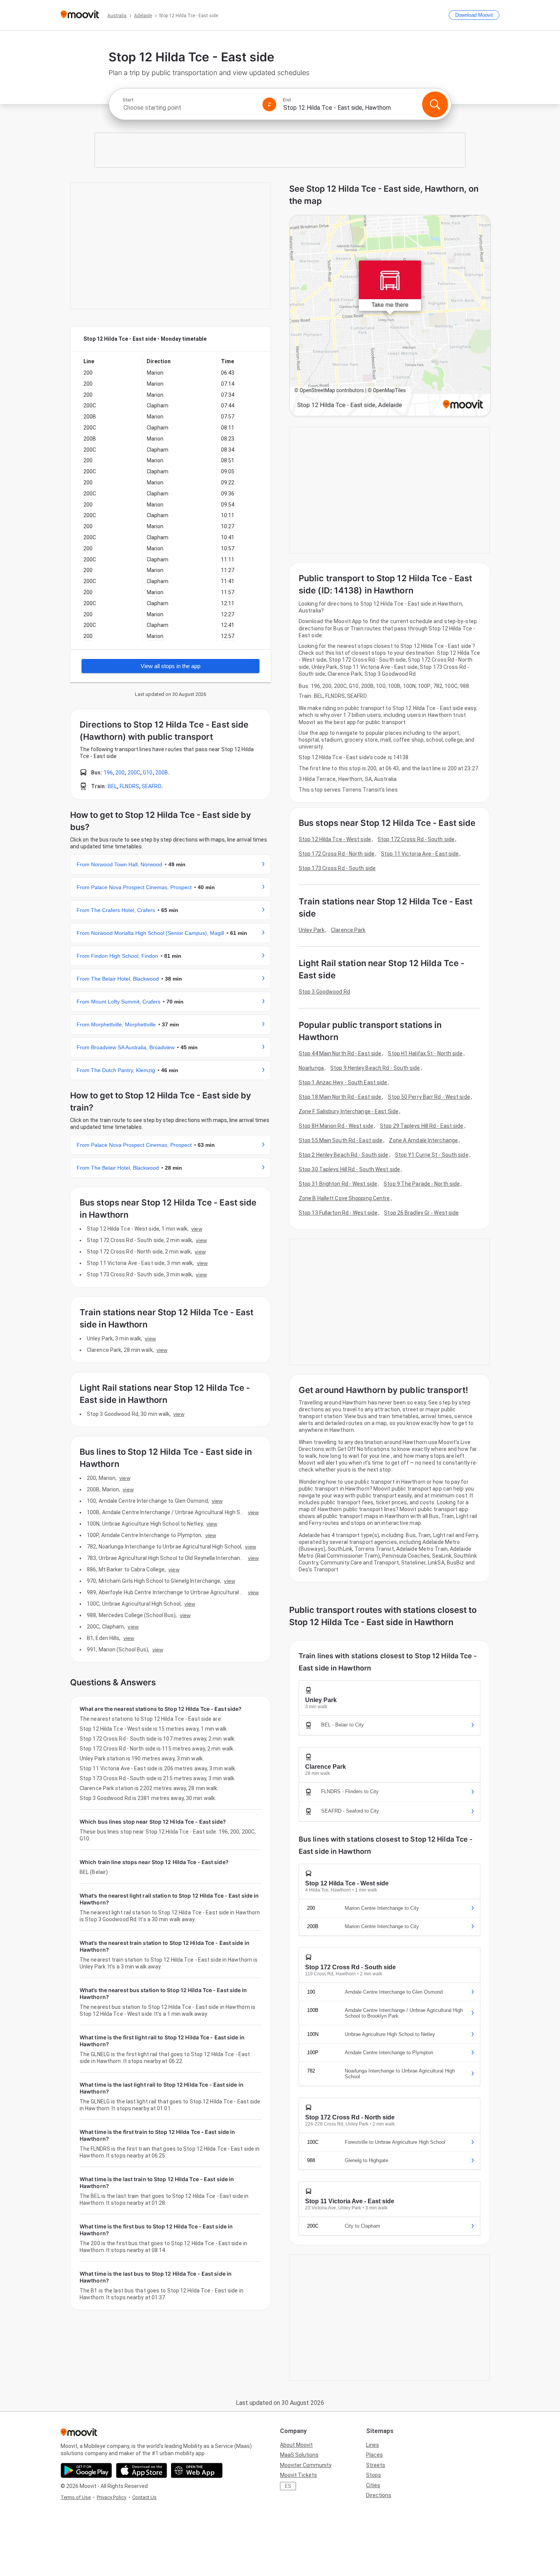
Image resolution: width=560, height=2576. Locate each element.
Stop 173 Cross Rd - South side (337, 868)
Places (374, 2455)
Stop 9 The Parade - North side (422, 1184)
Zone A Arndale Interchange (423, 1140)
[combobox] (189, 108)
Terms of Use (76, 2497)
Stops (374, 2475)
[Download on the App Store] (142, 2470)
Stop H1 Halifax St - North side (425, 1053)
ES (288, 2486)
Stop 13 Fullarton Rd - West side (338, 1213)
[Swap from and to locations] (269, 104)
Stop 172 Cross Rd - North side (337, 854)
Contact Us (144, 2497)
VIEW (197, 1229)
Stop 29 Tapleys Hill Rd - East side (422, 1126)
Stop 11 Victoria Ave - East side (420, 854)
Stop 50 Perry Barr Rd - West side (429, 1097)
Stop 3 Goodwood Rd (324, 992)
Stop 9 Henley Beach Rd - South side (375, 1068)
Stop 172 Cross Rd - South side (416, 839)
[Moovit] (80, 15)
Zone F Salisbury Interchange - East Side (349, 1111)
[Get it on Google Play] (86, 2470)
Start (128, 100)
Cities (373, 2485)
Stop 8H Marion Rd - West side (336, 1126)
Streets (376, 2465)
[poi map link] (390, 316)
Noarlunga (311, 1068)
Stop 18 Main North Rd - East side (340, 1097)
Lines (373, 2445)
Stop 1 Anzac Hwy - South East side (343, 1082)
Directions (379, 2495)
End (287, 100)
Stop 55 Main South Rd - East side (341, 1140)
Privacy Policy (111, 2497)
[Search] (435, 104)
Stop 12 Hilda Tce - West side (335, 839)
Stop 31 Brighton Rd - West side (338, 1184)
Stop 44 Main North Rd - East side (340, 1053)
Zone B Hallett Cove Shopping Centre (344, 1198)
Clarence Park (348, 930)
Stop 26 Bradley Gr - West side (421, 1213)
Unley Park (312, 930)
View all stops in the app (170, 666)
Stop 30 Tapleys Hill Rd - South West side (349, 1169)
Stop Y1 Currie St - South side (432, 1155)
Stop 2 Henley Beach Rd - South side (344, 1155)
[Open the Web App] (197, 2470)
